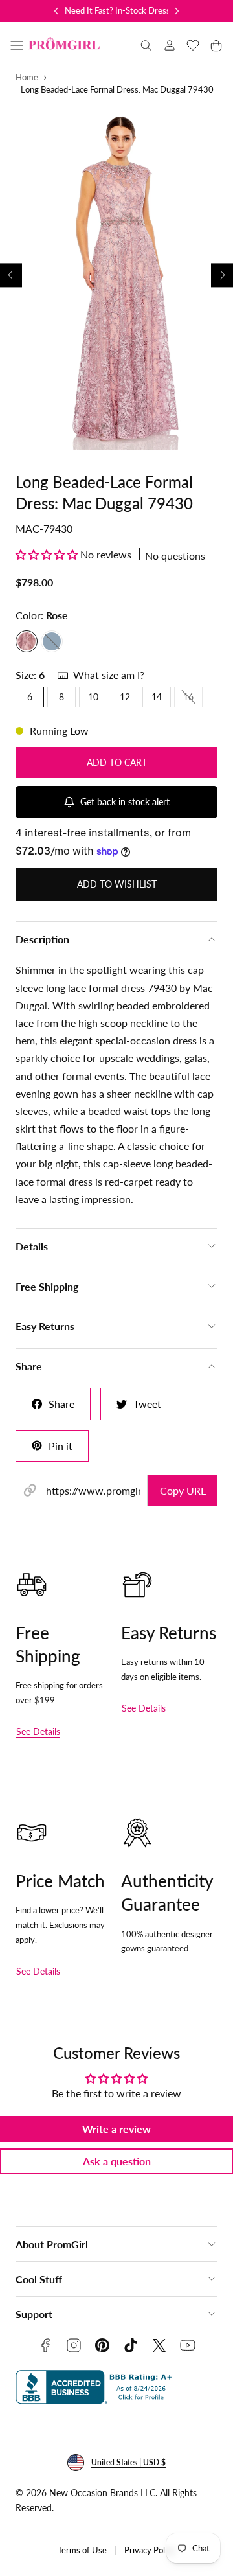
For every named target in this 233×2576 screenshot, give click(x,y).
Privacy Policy (150, 2550)
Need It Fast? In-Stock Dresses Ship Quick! (143, 10)
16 (193, 699)
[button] (17, 45)
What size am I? (109, 675)
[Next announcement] (177, 11)
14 (157, 697)
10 (93, 697)
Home (27, 77)
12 (125, 697)
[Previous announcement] (56, 11)
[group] (116, 275)
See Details (38, 1731)
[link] (170, 45)
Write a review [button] (116, 2129)
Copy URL (183, 1490)
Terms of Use (82, 2550)
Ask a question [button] (117, 2161)
